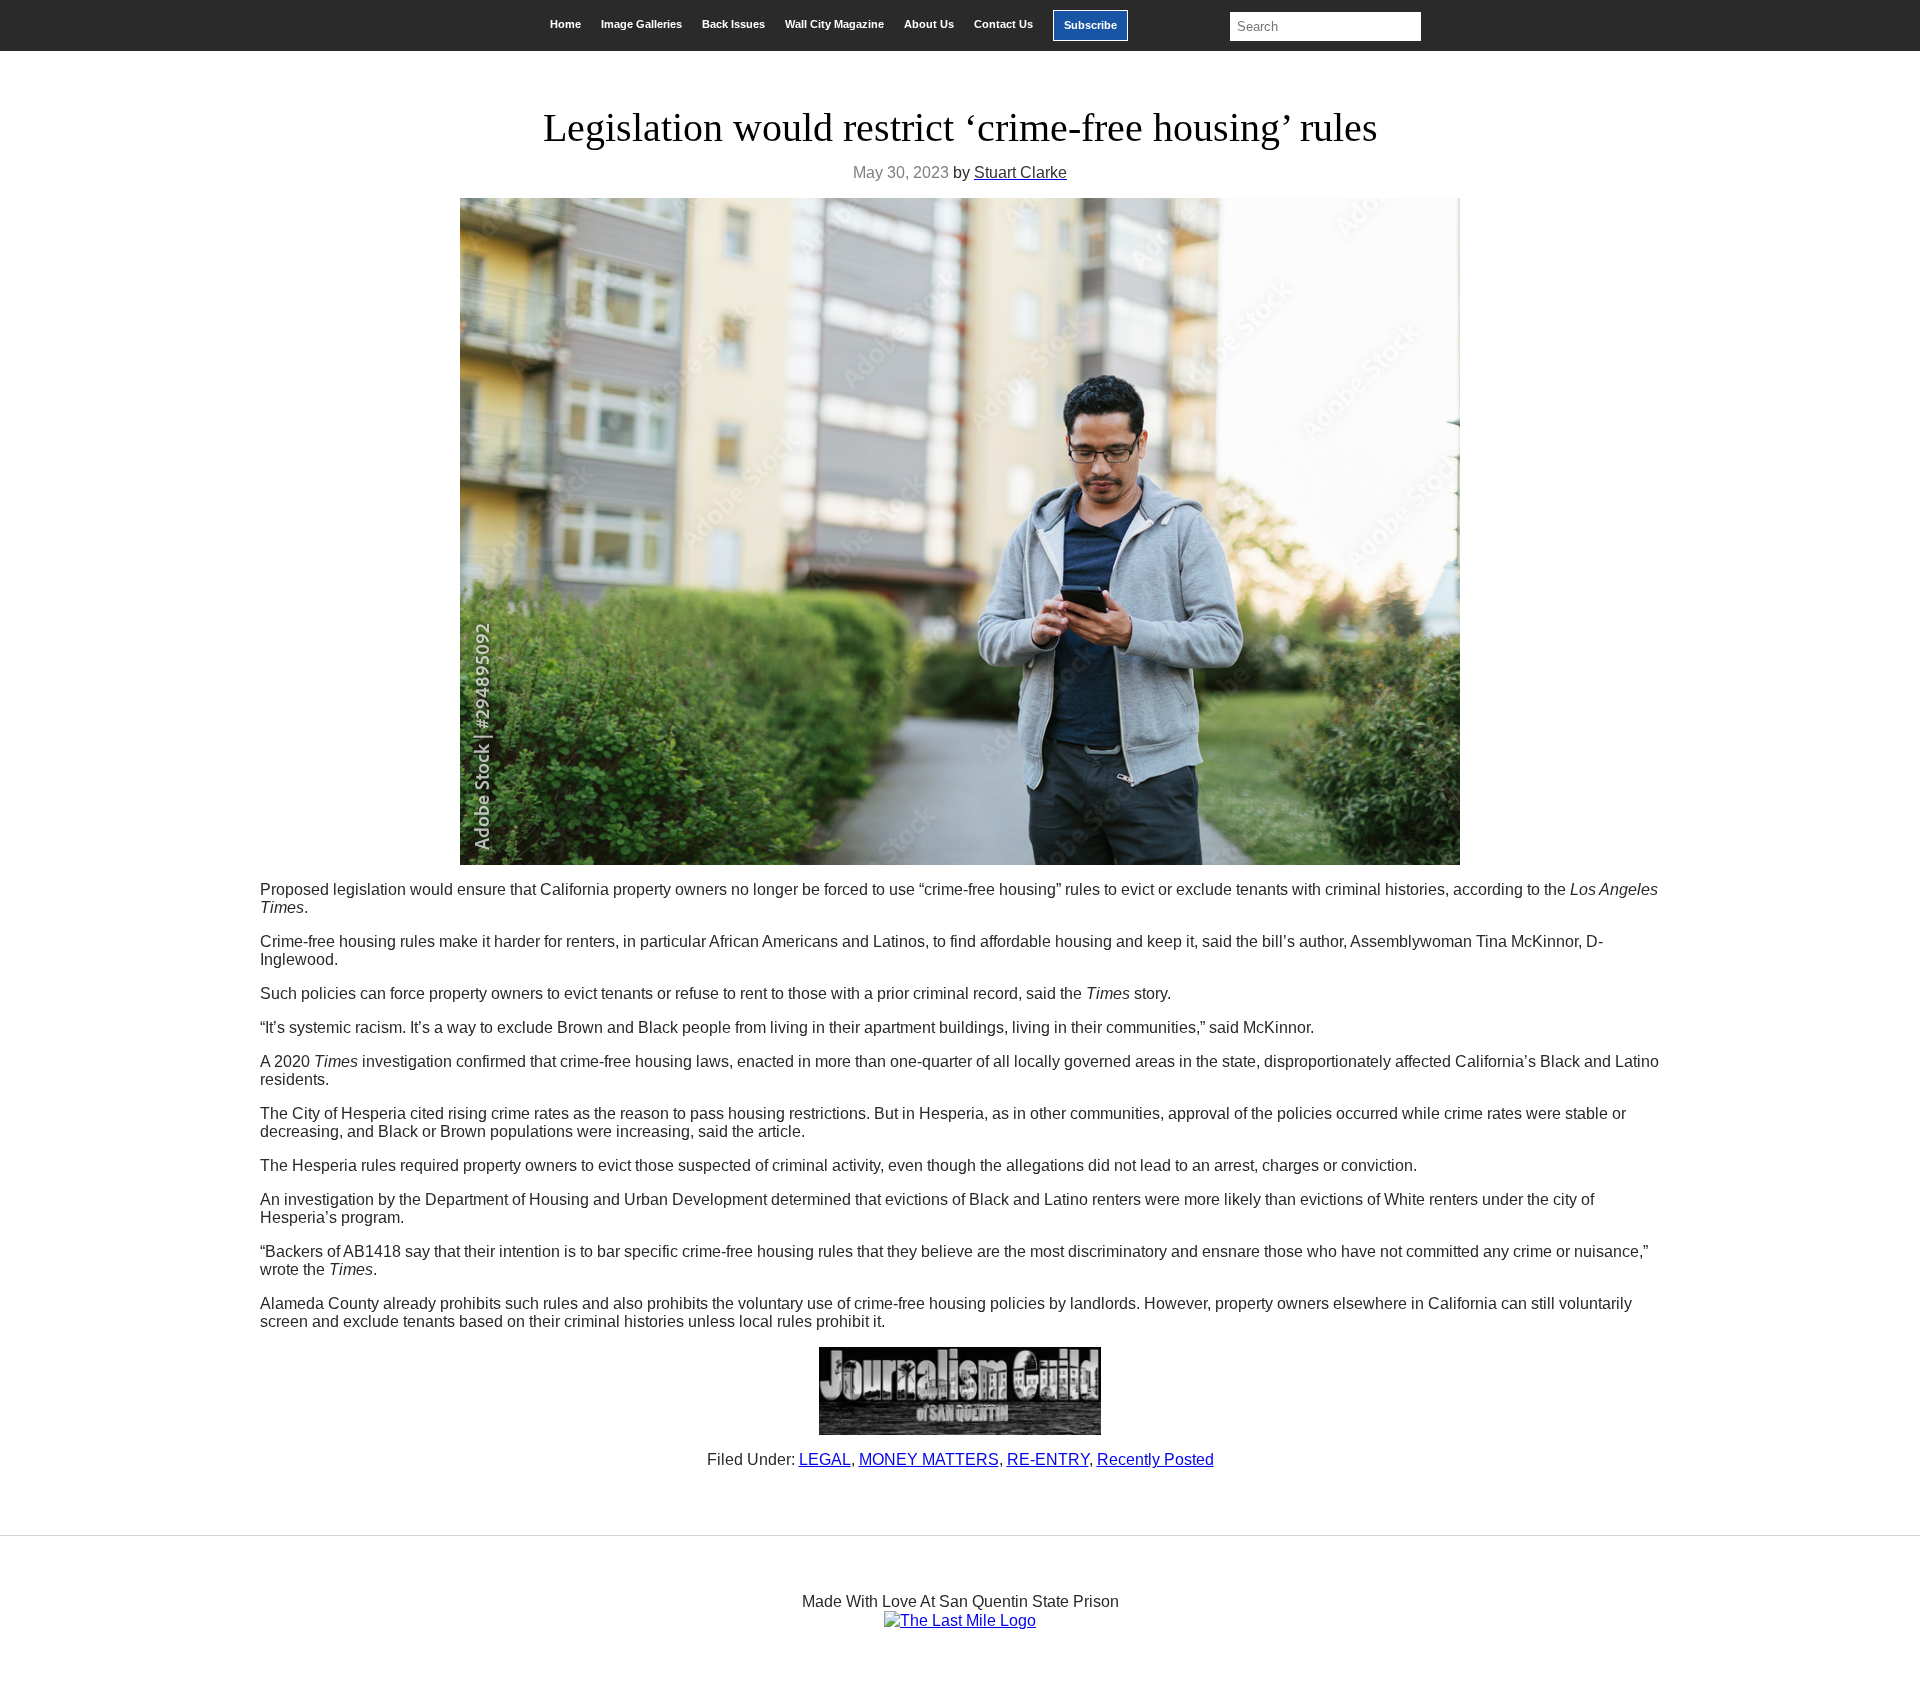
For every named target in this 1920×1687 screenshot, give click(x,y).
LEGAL (825, 1459)
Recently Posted (1155, 1459)
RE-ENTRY (1048, 1459)
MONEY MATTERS (929, 1459)
